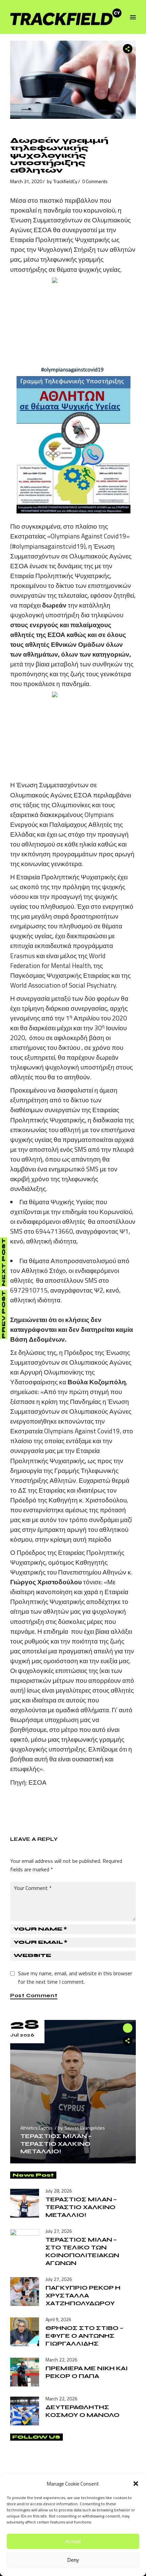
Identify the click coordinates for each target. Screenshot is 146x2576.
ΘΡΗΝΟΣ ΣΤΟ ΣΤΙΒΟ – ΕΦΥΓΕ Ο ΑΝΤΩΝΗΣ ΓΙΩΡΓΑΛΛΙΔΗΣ (84, 2336)
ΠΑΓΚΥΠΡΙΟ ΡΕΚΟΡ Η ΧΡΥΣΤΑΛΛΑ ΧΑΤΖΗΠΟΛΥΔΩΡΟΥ (83, 2295)
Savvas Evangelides (85, 2128)
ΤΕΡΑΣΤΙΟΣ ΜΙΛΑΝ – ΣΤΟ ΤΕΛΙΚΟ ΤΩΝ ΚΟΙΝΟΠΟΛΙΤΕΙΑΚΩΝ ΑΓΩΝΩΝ (82, 2251)
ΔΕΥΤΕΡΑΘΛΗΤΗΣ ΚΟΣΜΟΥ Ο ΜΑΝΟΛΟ (83, 2411)
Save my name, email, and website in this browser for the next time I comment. (75, 1977)
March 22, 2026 (61, 2360)
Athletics (29, 2128)
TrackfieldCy (65, 181)
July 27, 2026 (59, 2231)
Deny (73, 2560)
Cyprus (46, 2128)
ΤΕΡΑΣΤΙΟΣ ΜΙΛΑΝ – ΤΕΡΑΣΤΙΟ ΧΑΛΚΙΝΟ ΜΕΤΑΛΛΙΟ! (56, 2143)
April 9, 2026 (58, 2319)
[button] (136, 2484)
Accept (73, 2541)
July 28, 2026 (59, 2191)
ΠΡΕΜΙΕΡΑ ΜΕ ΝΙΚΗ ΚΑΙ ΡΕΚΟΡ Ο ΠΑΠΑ (87, 2372)
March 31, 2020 (26, 181)
